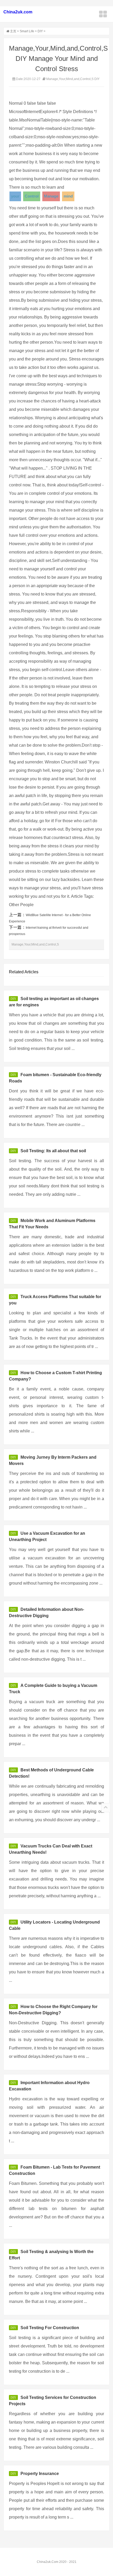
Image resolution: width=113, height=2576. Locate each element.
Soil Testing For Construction (50, 2328)
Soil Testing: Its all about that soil (53, 1151)
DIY (40, 31)
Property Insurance (40, 2474)
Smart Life (27, 31)
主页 (13, 31)
